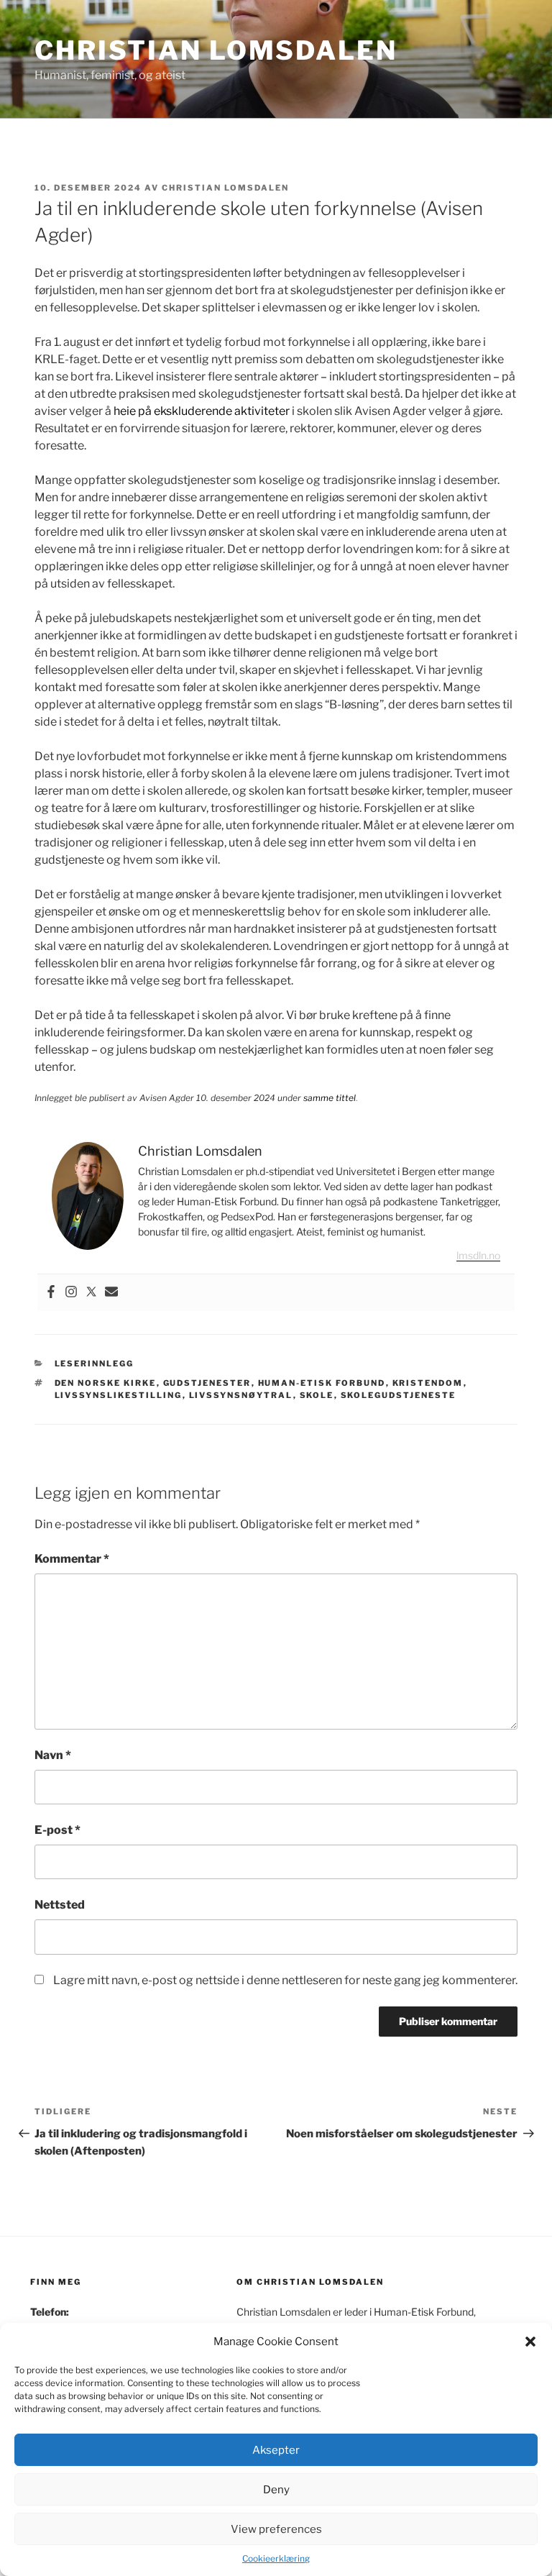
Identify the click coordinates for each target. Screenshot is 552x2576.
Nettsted (60, 1905)
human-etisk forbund (322, 1383)
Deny (276, 2490)
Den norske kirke (106, 1383)
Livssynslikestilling (119, 1395)
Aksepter (276, 2450)
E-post (57, 1830)
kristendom (428, 1383)
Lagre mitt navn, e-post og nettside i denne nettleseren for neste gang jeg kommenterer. (285, 1980)
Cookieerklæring (276, 2558)
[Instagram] (71, 1293)
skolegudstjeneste (399, 1395)
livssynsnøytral (241, 1395)
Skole (317, 1395)
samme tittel (330, 1098)
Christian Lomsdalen (216, 50)
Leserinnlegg (95, 1364)
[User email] (111, 1293)
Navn (53, 1755)
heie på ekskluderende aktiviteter (202, 411)
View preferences (276, 2529)
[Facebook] (51, 1293)
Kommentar (72, 1559)
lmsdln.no (478, 1255)
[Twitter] (91, 1293)
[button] (530, 2342)
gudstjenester (207, 1383)
